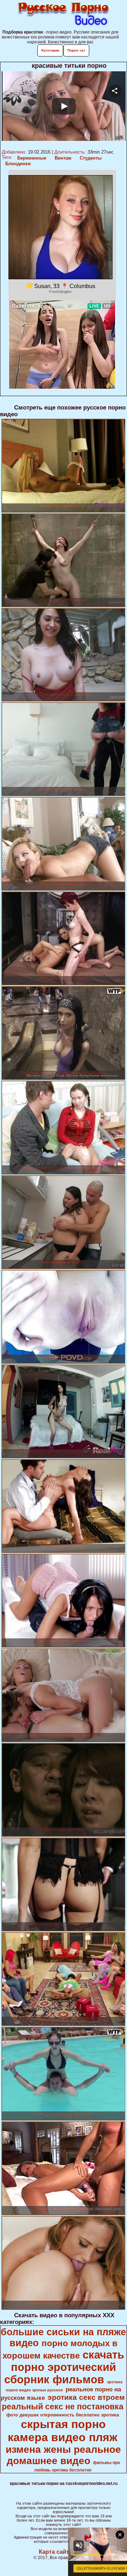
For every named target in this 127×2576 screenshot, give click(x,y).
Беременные (32, 158)
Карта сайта (56, 2552)
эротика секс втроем (86, 2397)
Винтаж (63, 158)
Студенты (91, 158)
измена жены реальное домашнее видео (63, 2455)
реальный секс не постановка (63, 2407)
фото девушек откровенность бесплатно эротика (63, 2415)
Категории (50, 50)
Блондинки (18, 164)
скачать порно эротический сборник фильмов (64, 2367)
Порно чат (76, 50)
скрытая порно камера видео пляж (63, 2431)
